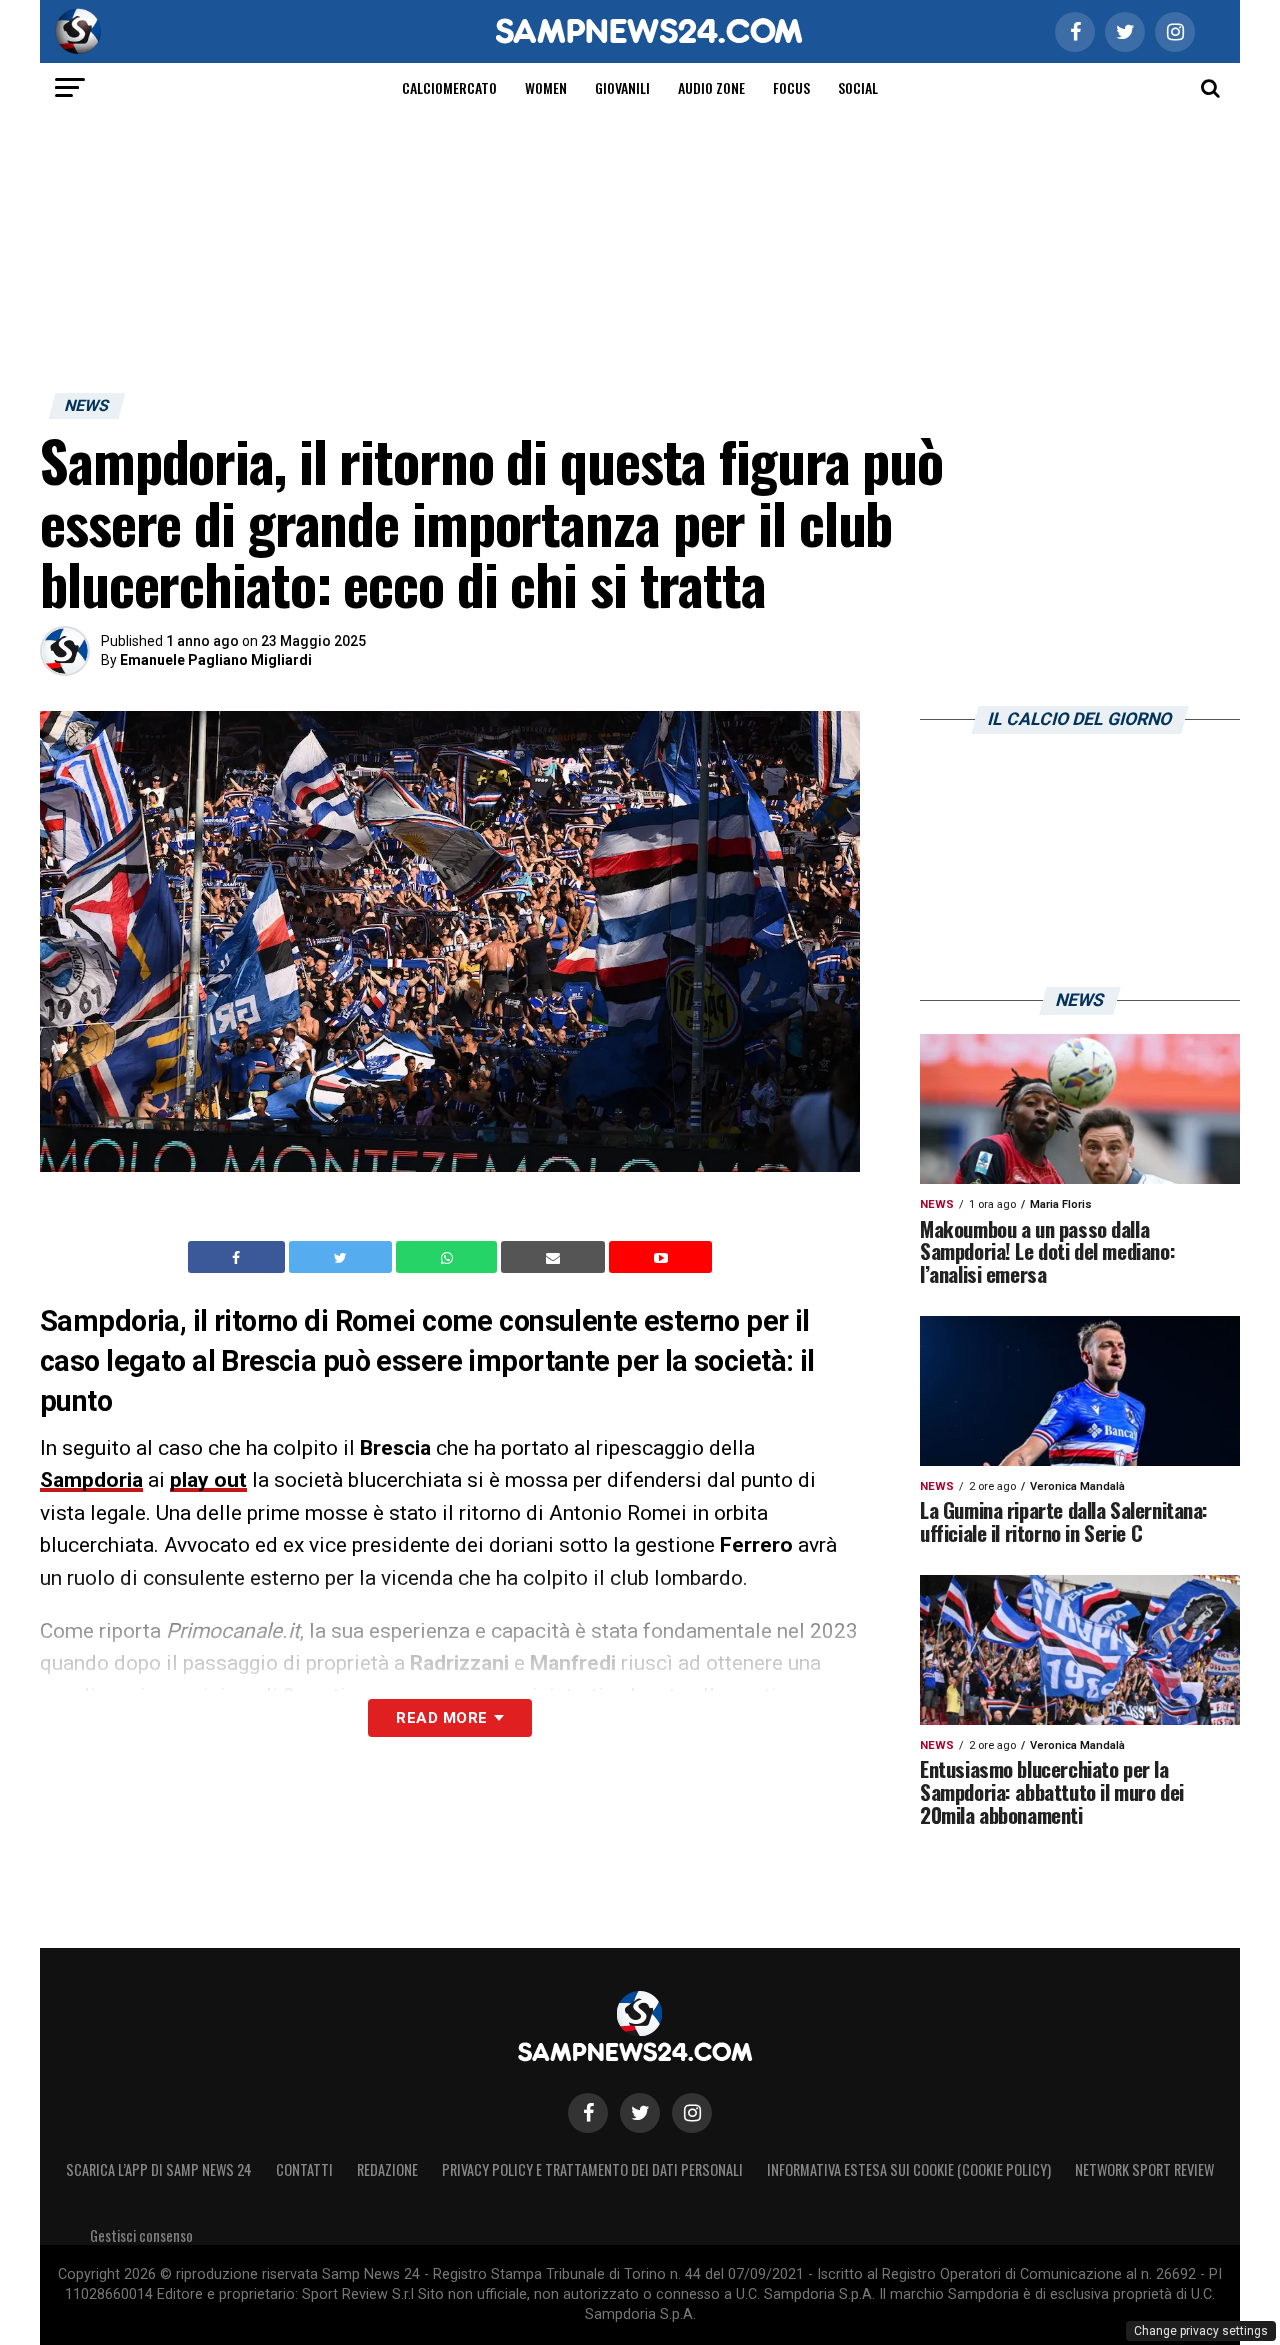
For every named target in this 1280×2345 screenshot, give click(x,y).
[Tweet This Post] (342, 1257)
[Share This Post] (449, 1257)
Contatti (304, 2169)
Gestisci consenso (141, 2235)
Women (546, 87)
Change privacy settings (1201, 2331)
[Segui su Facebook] (588, 2113)
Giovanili (622, 87)
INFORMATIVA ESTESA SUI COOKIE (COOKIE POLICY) (909, 2169)
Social (858, 87)
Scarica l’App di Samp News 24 (159, 2169)
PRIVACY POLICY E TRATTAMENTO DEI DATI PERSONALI (592, 2169)
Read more (441, 1718)
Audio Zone (711, 87)
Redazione (387, 2169)
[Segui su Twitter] (640, 2113)
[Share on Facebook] (239, 1257)
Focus (791, 87)
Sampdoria (91, 1480)
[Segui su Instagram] (692, 2113)
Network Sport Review (1144, 2169)
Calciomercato (449, 87)
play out (208, 1480)
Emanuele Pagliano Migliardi (216, 660)
